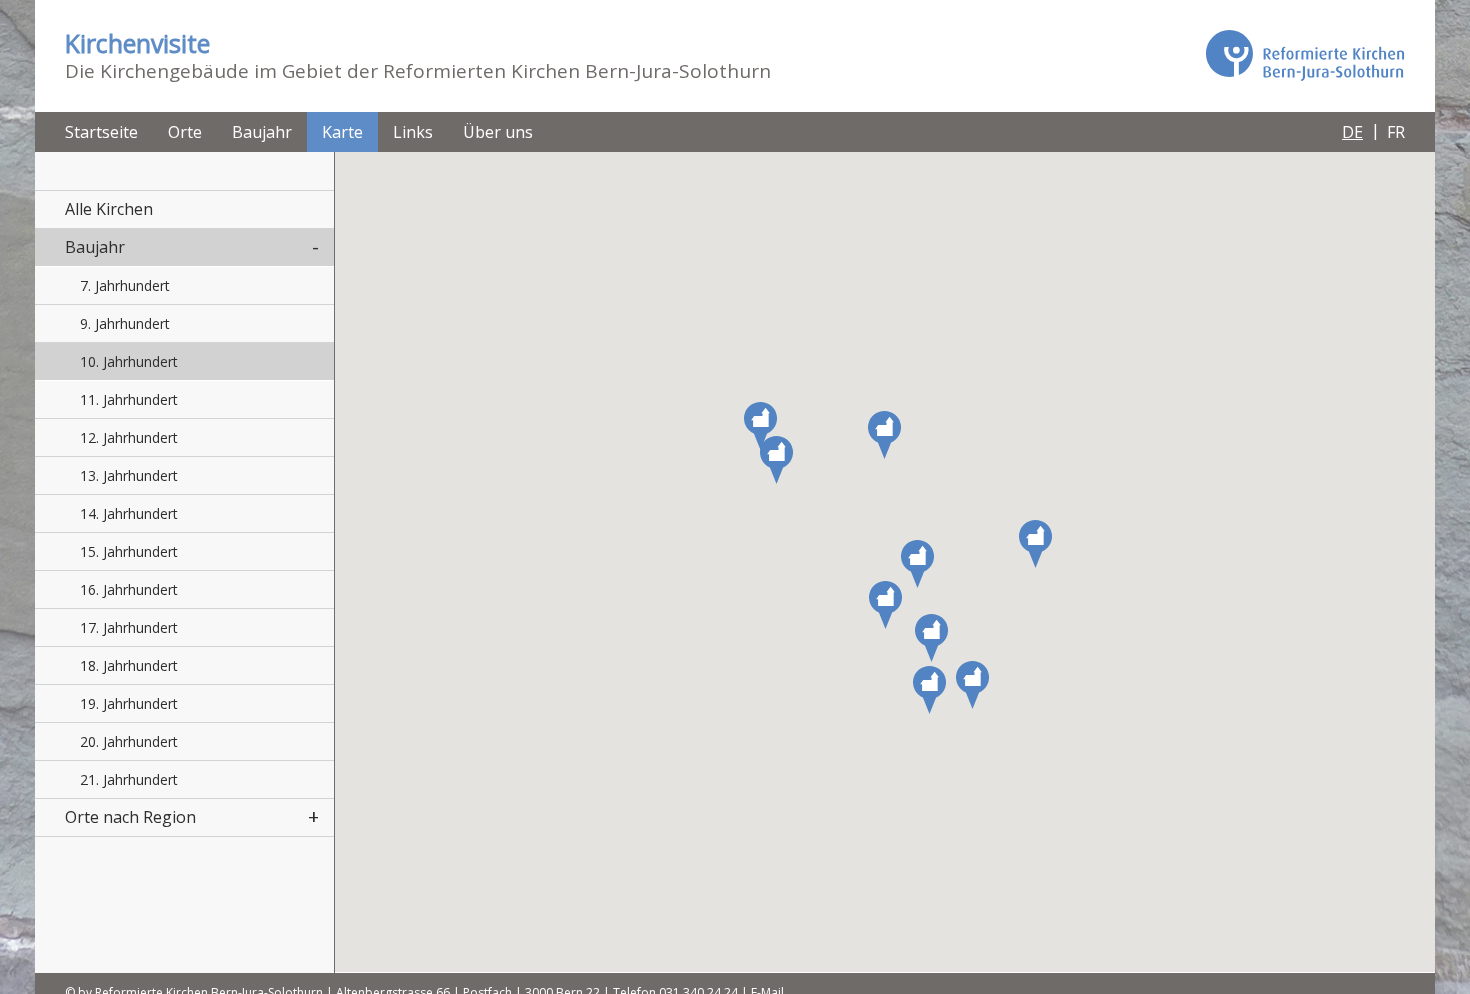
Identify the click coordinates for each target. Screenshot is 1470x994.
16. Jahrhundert (129, 589)
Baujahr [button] (95, 247)
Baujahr (262, 132)
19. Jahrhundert (129, 703)
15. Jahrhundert (129, 551)
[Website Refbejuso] (1305, 55)
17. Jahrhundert (129, 627)
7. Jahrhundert (125, 285)
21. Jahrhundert (129, 779)
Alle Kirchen (109, 209)
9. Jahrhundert (125, 323)
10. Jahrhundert (129, 361)
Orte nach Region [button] (130, 817)
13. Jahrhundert (129, 475)
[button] (972, 685)
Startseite (101, 132)
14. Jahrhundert (129, 513)
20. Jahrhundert (129, 741)
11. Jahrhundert (129, 399)
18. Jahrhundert (129, 665)
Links (413, 132)
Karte (342, 132)
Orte (185, 132)
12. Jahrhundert (129, 437)
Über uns (498, 132)
